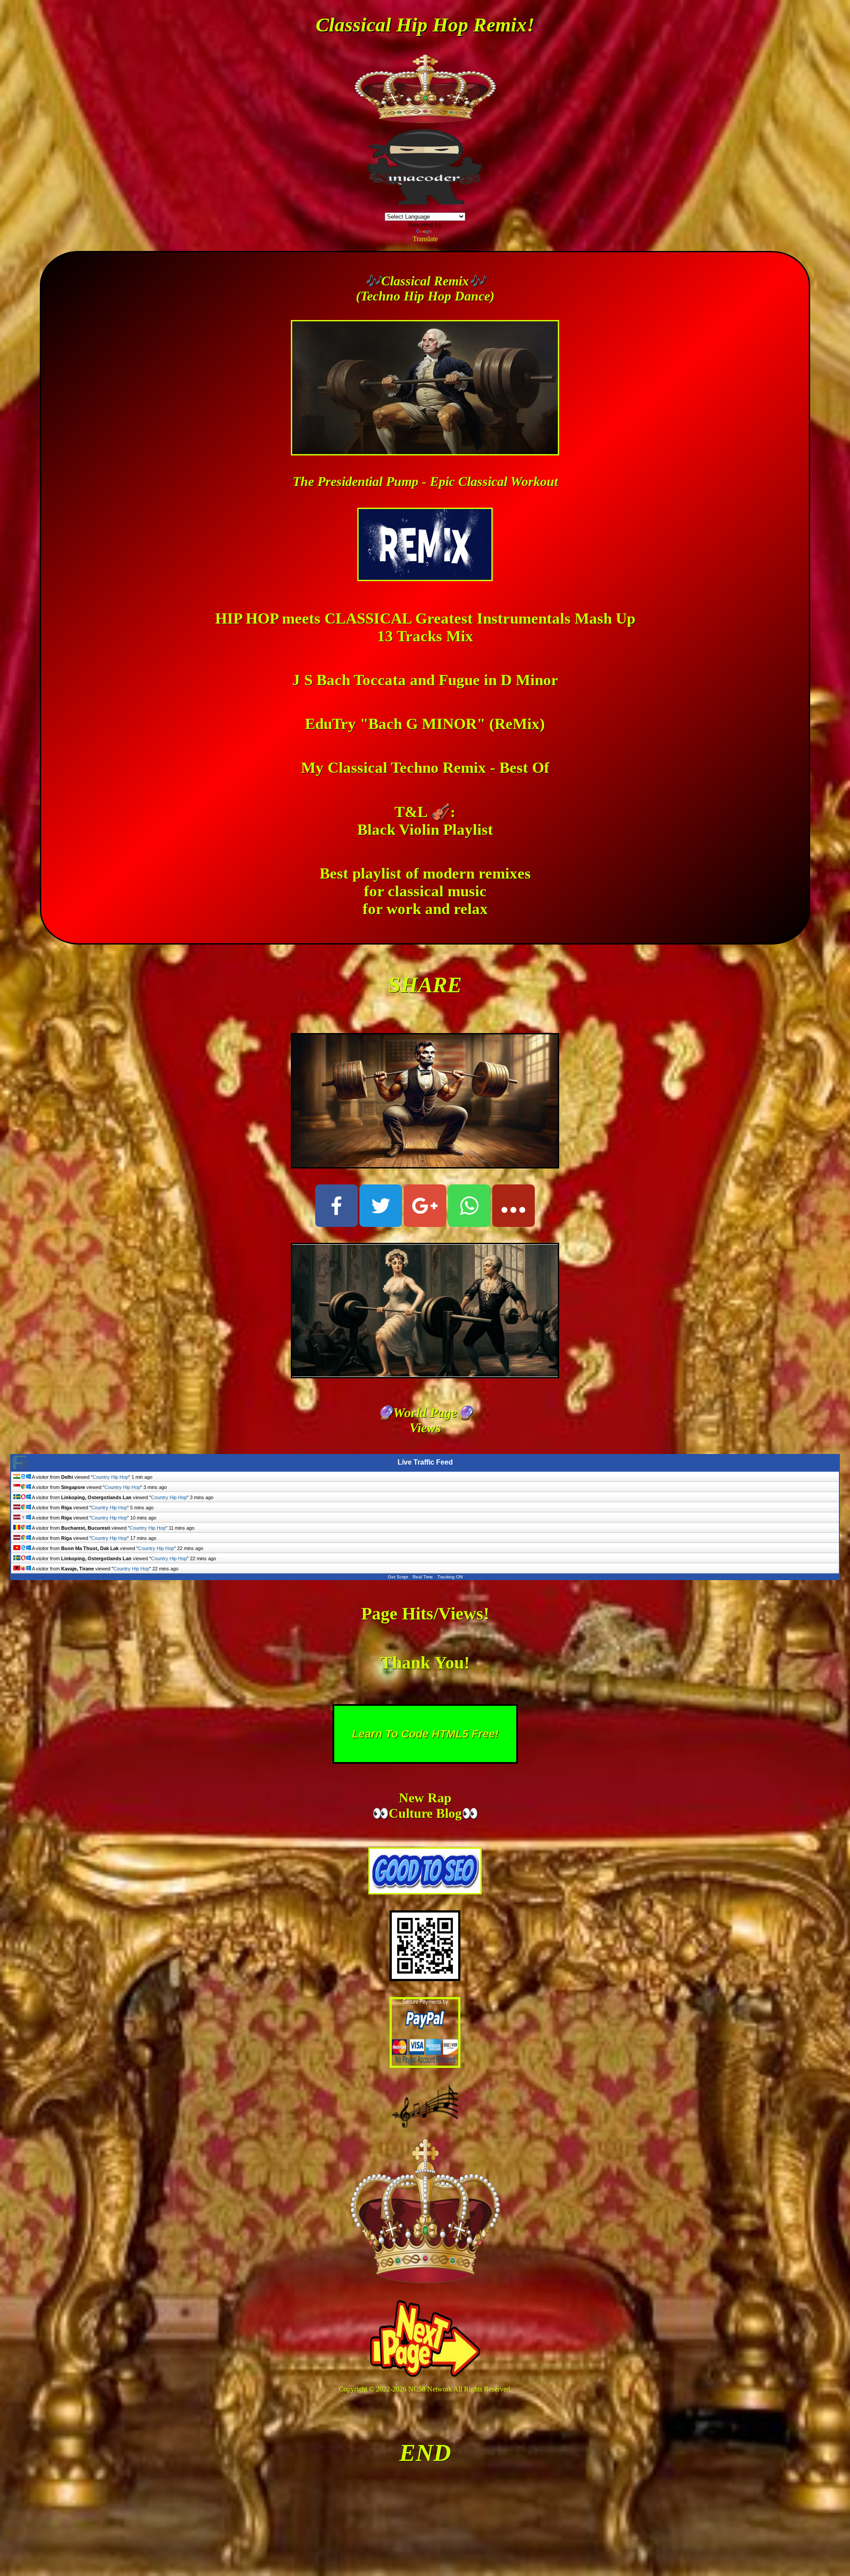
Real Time (423, 1577)
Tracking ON (450, 1577)
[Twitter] (381, 1206)
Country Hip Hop (110, 1477)
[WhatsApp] (469, 1206)
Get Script (398, 1577)
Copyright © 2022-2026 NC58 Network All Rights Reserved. (425, 2389)
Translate (425, 239)
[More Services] (514, 1206)
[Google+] (425, 1206)
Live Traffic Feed (425, 1462)
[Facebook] (336, 1206)
